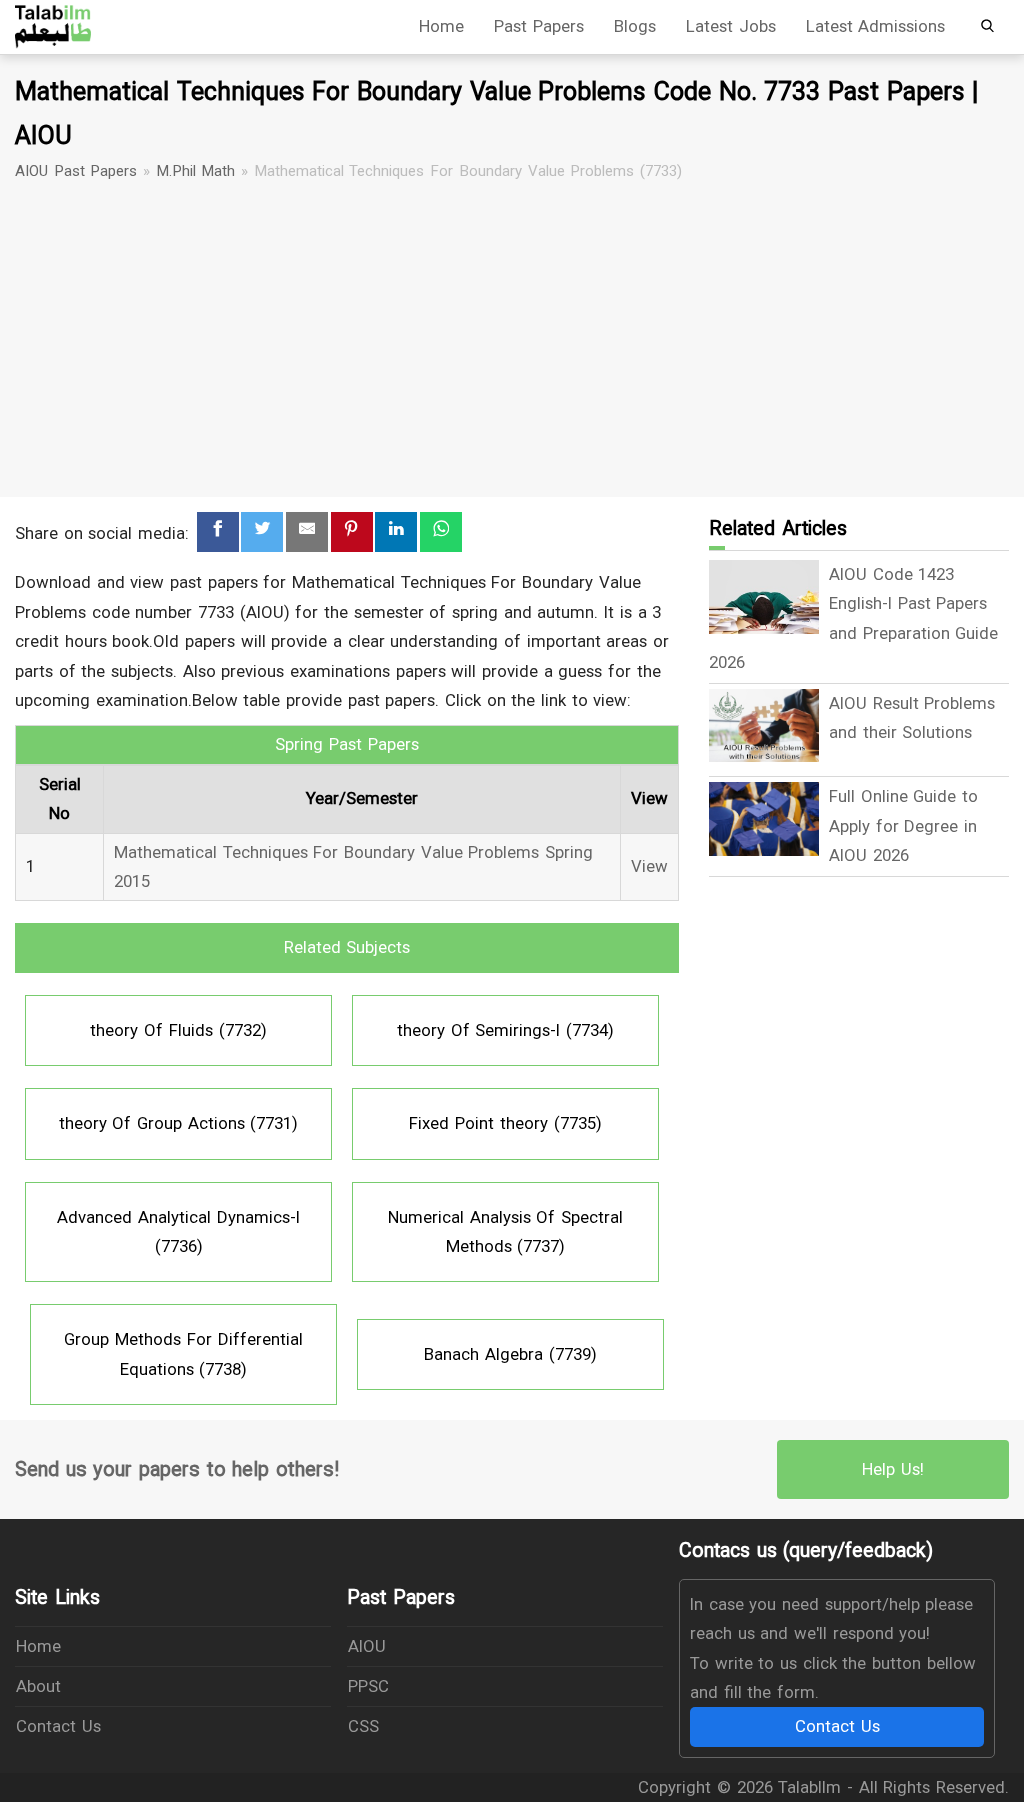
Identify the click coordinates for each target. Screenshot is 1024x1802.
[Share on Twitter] (262, 532)
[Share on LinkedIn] (396, 532)
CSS (363, 1726)
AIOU (367, 1646)
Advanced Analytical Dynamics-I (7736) (178, 1231)
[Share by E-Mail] (307, 532)
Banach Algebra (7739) (510, 1354)
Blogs (635, 26)
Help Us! (893, 1469)
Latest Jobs (731, 26)
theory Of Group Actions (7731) (179, 1123)
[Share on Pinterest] (352, 532)
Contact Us (58, 1726)
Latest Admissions (876, 26)
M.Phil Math (196, 171)
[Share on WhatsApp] (441, 532)
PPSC (368, 1686)
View (649, 866)
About (38, 1686)
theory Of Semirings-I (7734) (505, 1030)
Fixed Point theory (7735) (505, 1123)
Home (441, 26)
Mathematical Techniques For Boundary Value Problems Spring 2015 (353, 866)
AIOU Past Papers (76, 171)
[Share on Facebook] (218, 532)
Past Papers (539, 26)
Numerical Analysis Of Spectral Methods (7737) (505, 1231)
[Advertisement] (512, 340)
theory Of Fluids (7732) (178, 1030)
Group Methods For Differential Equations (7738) (183, 1353)
